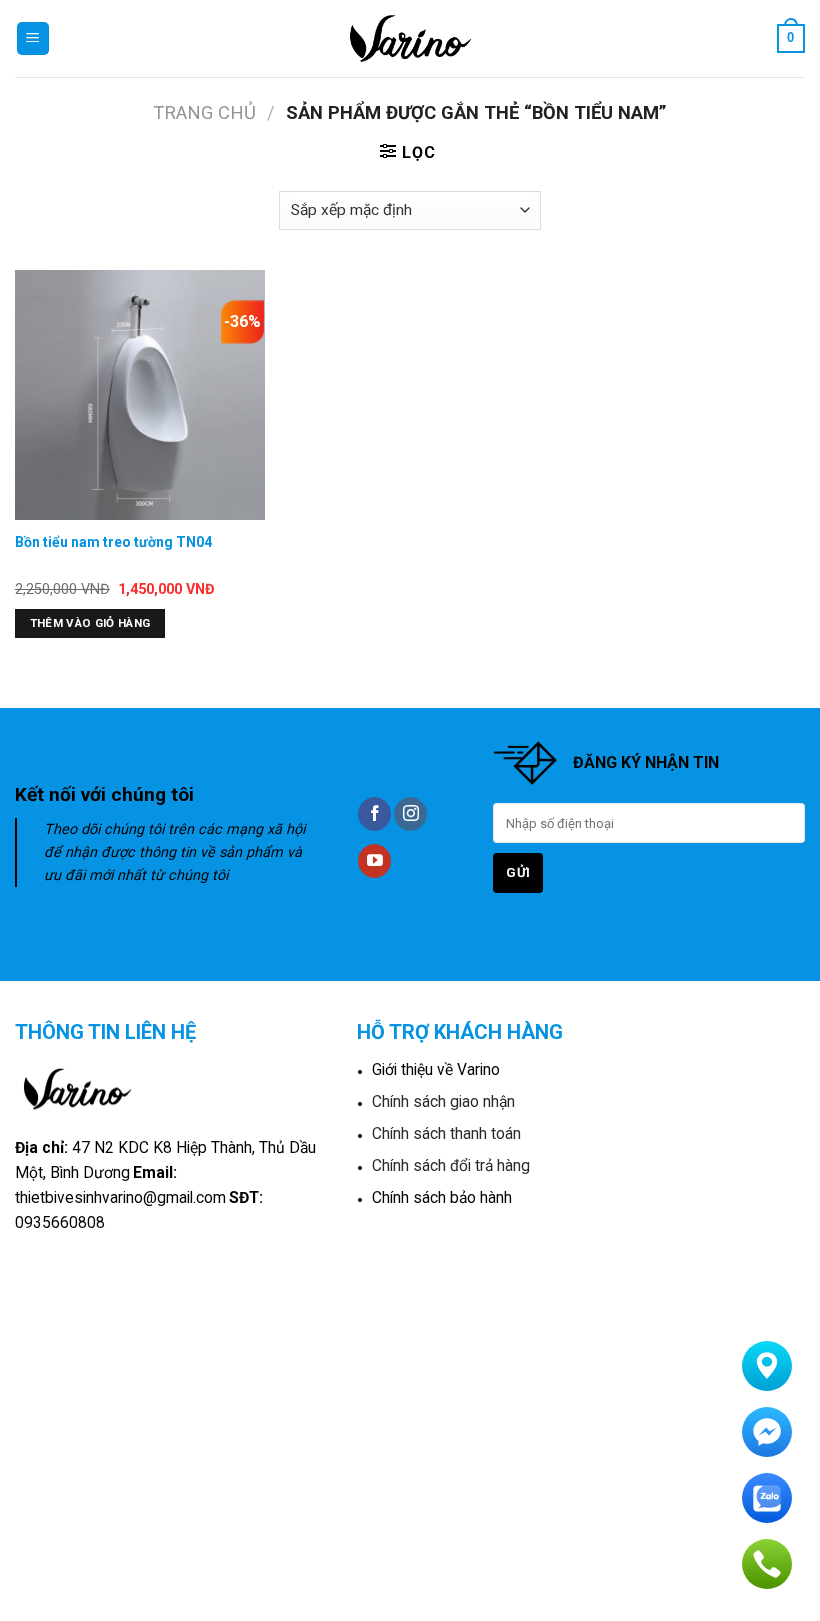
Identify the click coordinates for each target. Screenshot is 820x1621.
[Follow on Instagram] (410, 814)
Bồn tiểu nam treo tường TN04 (113, 542)
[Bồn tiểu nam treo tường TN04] (140, 395)
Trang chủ (204, 112)
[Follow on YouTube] (374, 861)
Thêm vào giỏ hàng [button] (90, 623)
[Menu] (33, 38)
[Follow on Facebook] (374, 814)
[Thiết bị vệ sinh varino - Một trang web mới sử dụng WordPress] (410, 38)
